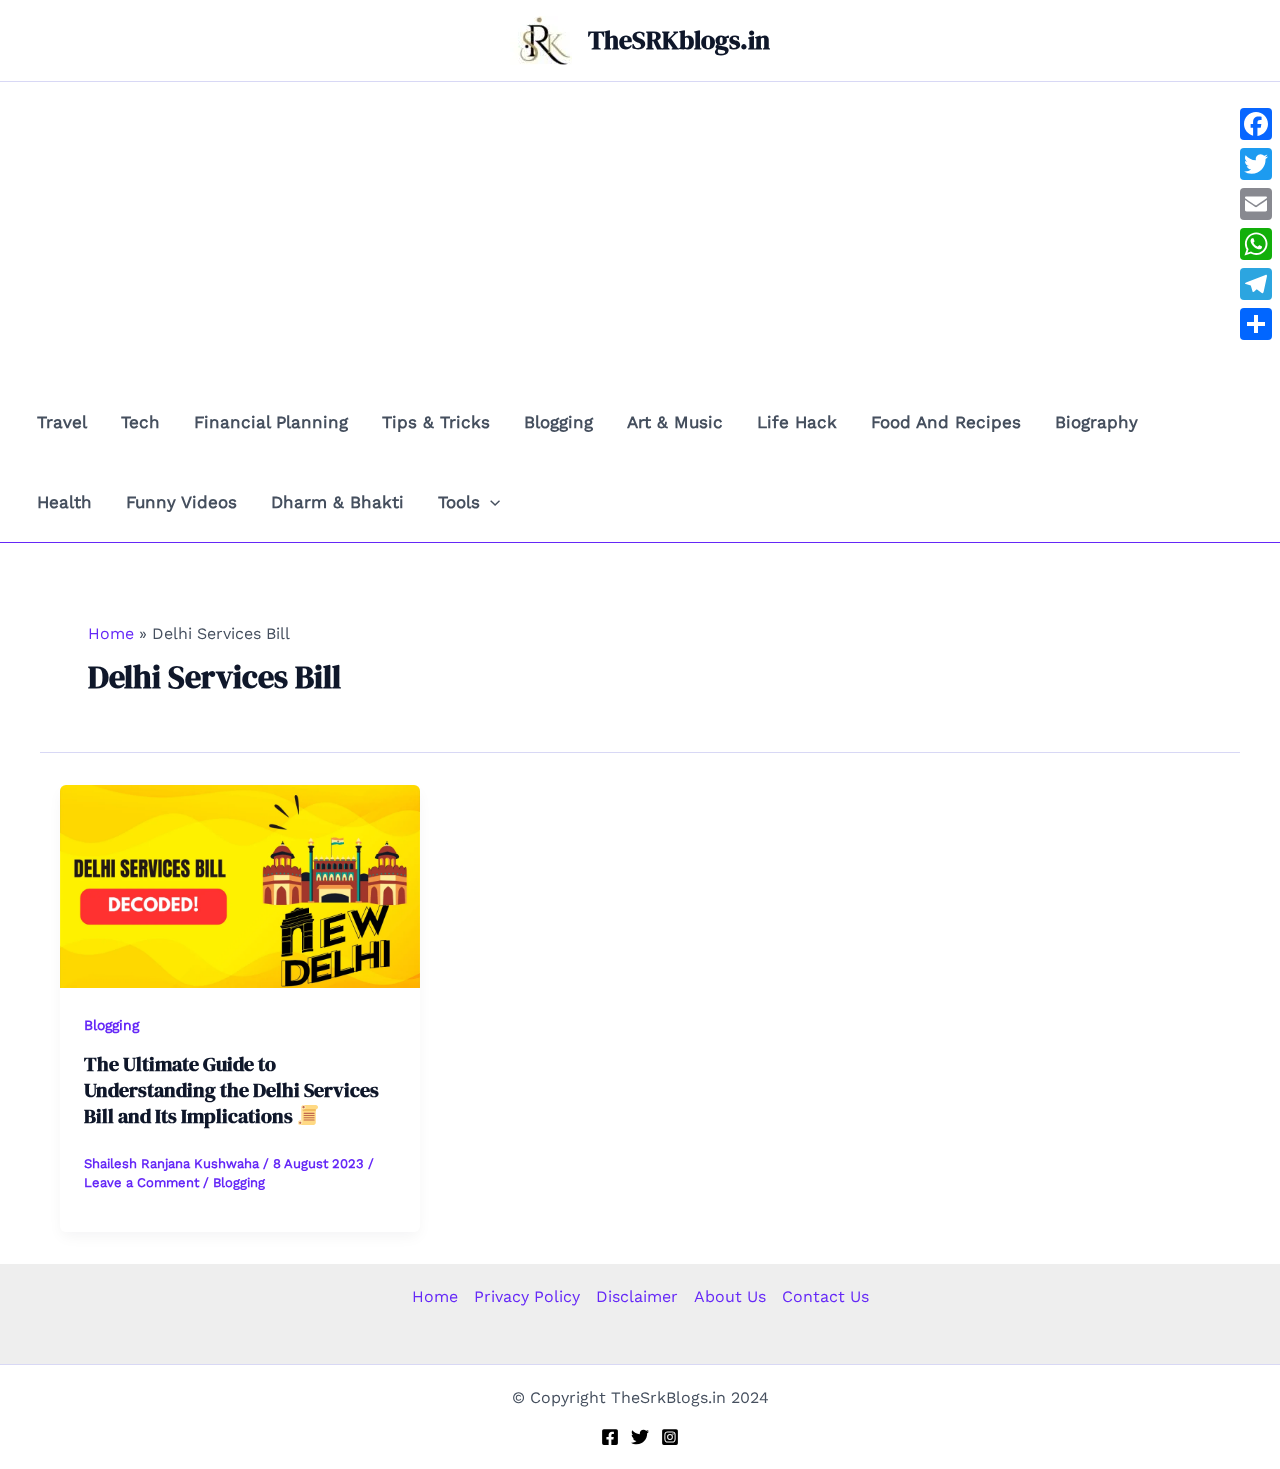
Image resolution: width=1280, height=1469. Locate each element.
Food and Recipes (946, 422)
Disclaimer (637, 1296)
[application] (490, 502)
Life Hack (797, 422)
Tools (459, 502)
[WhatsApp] (1256, 244)
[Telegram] (1256, 284)
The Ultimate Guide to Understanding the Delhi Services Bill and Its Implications (231, 1090)
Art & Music (675, 422)
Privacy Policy (527, 1296)
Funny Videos (181, 502)
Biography (1096, 422)
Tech (140, 422)
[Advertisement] (640, 232)
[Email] (1256, 204)
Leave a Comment (141, 1182)
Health (64, 502)
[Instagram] (670, 1437)
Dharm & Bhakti (337, 502)
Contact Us (825, 1296)
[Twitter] (640, 1437)
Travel (62, 422)
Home (435, 1296)
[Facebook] (610, 1437)
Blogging (558, 422)
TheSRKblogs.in (679, 40)
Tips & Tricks (436, 422)
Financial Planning (271, 422)
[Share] (1256, 324)
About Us (730, 1296)
